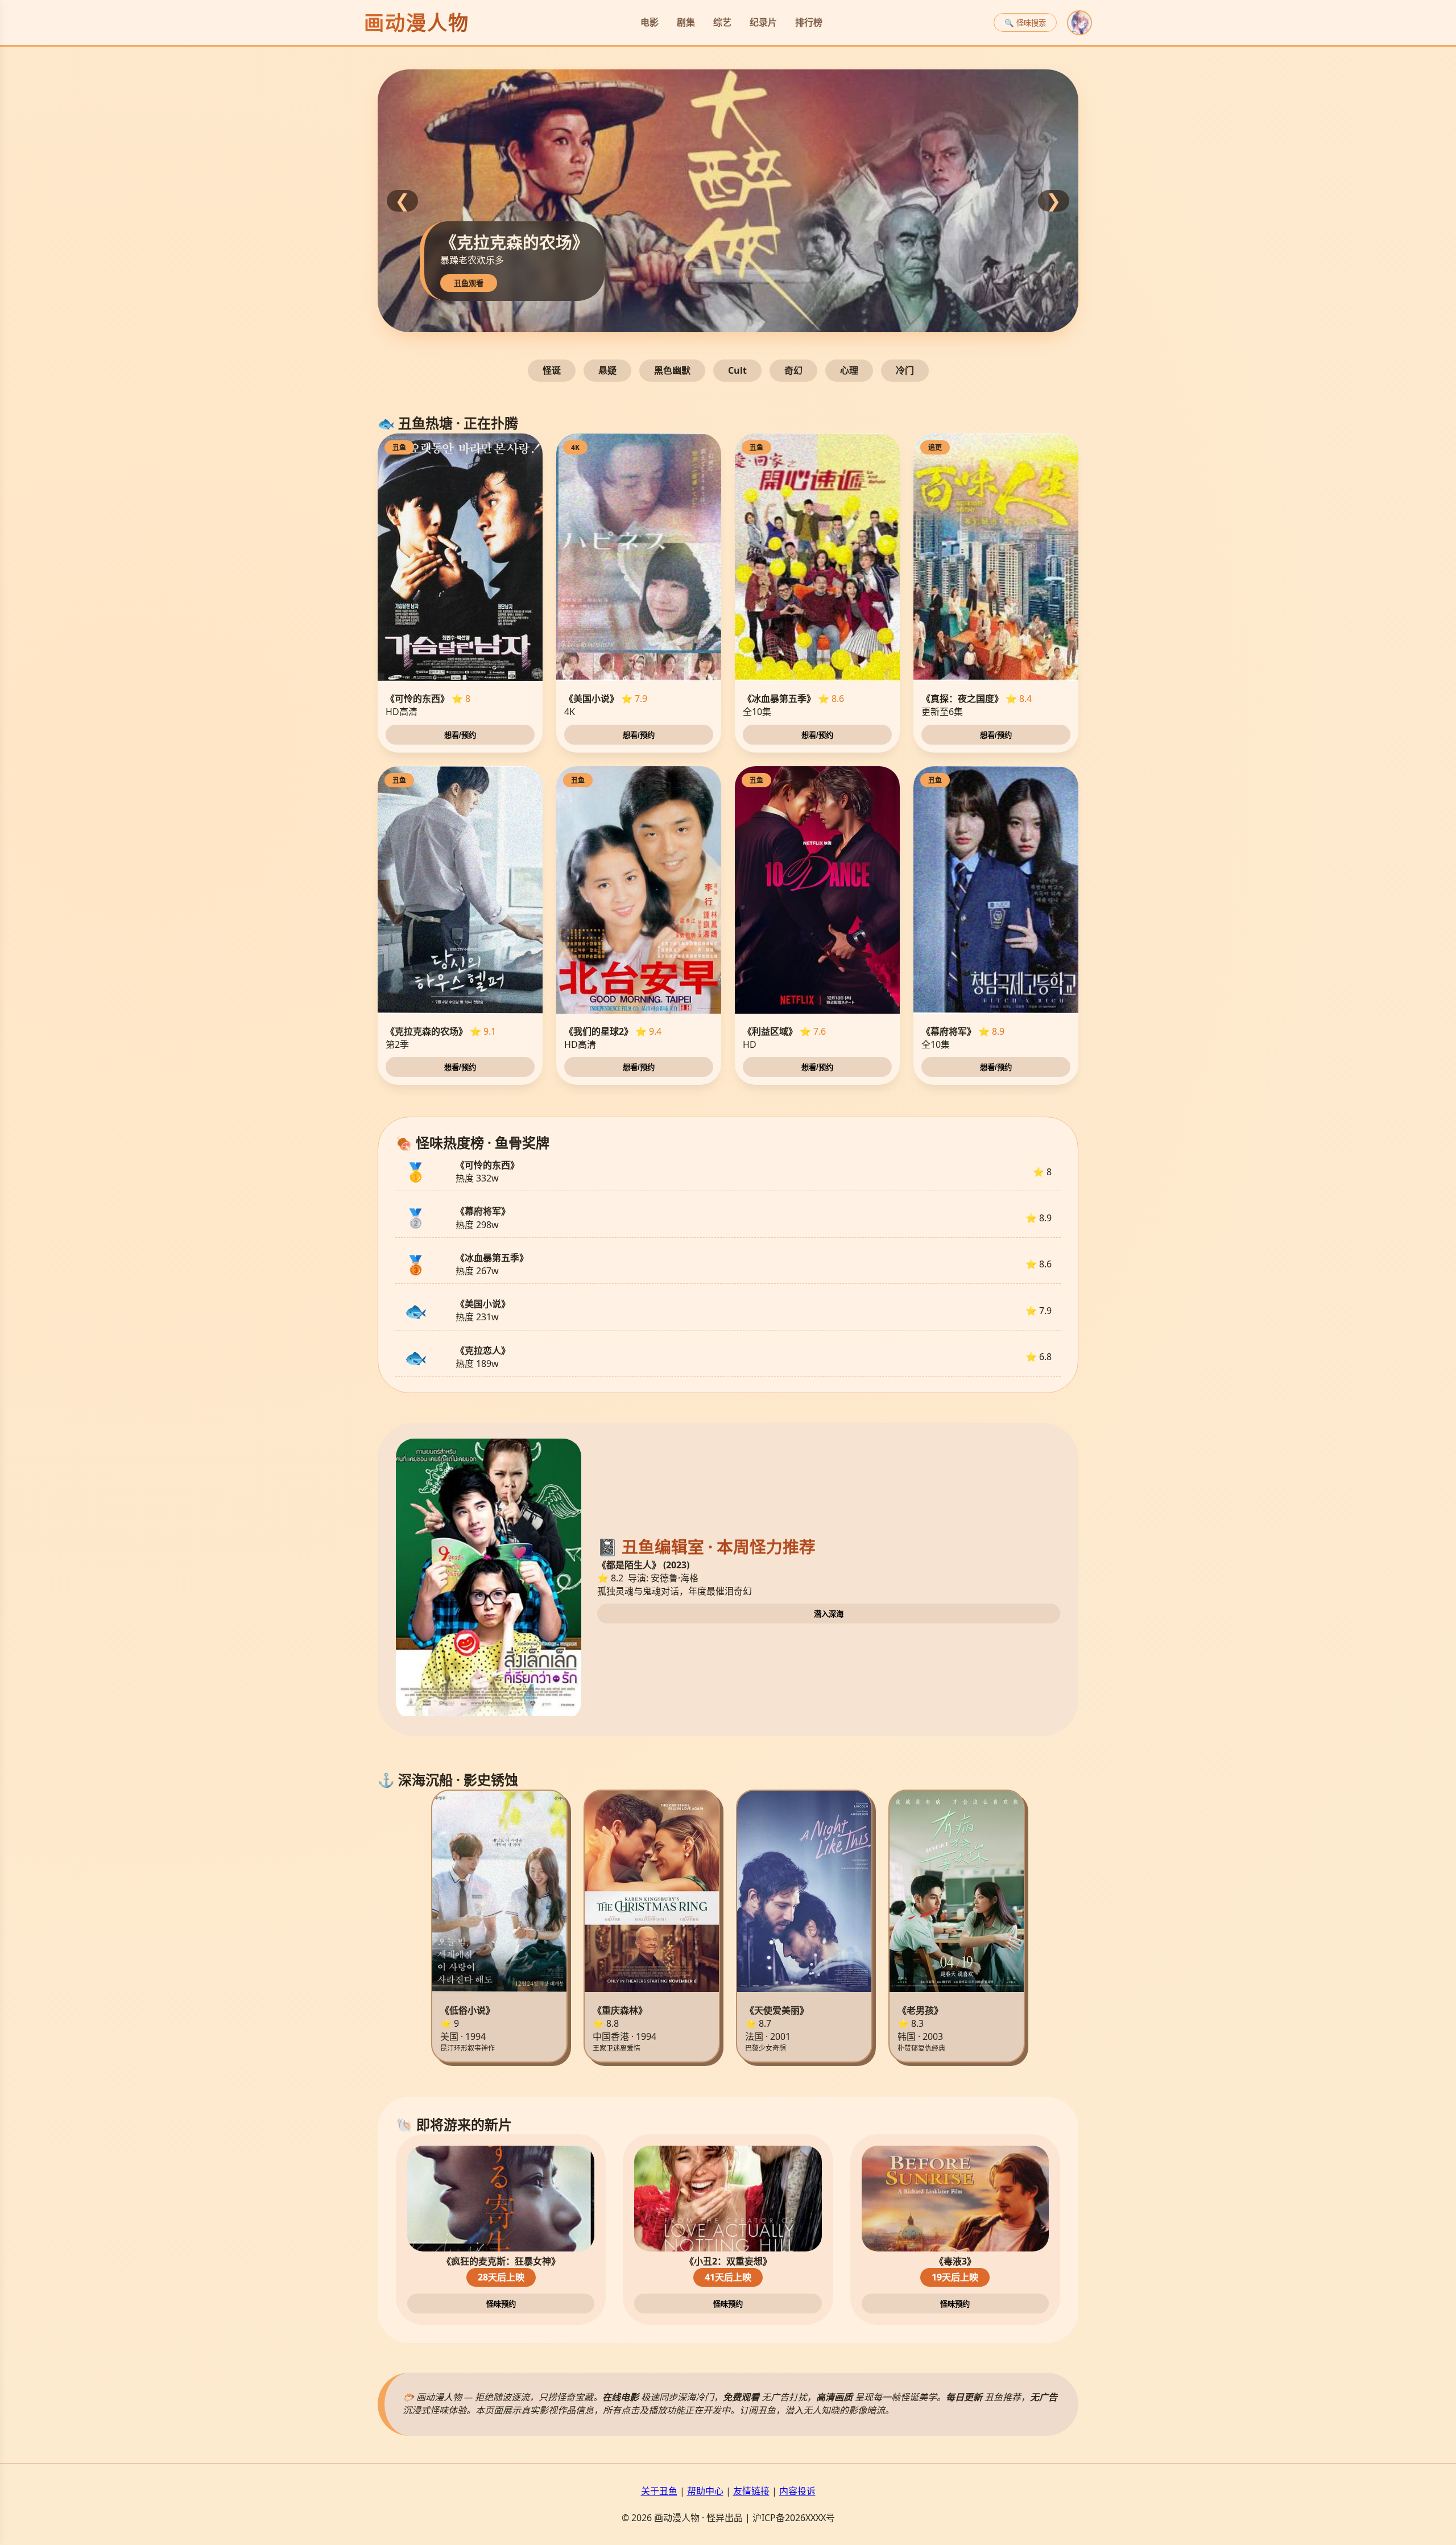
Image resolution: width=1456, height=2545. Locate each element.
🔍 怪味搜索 (1025, 23)
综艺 (722, 22)
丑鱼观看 (834, 284)
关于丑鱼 (659, 2491)
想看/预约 (460, 735)
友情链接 (751, 2491)
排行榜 (809, 22)
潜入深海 (829, 1614)
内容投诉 (797, 2491)
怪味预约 (501, 2304)
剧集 (686, 22)
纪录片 (763, 22)
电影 (650, 22)
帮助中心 (705, 2491)
